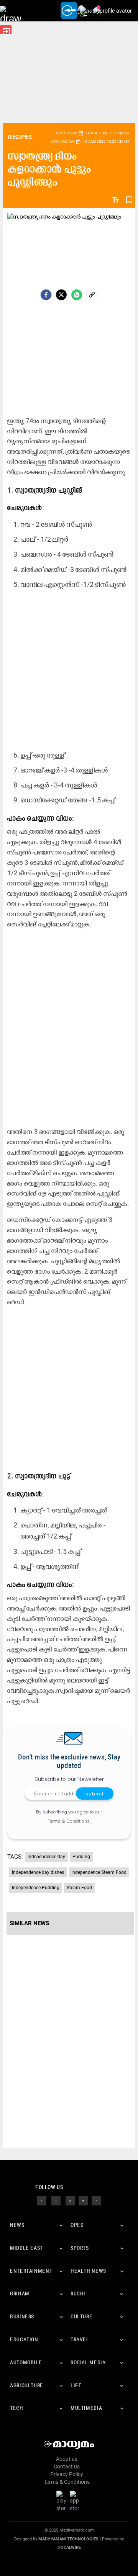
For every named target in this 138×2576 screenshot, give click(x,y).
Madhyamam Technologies (68, 2539)
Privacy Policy (67, 2474)
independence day (46, 1857)
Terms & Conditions (69, 1821)
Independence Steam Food (99, 1872)
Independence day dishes (38, 1872)
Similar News (29, 1923)
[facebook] (46, 295)
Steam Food (79, 1888)
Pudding (81, 1857)
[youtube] (83, 2200)
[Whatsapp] (77, 295)
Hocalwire (69, 2547)
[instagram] (70, 2200)
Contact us (67, 2467)
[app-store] (76, 2501)
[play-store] (62, 2501)
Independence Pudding (36, 1888)
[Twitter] (61, 295)
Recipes (20, 137)
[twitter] (56, 2200)
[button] (11, 11)
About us (67, 2459)
